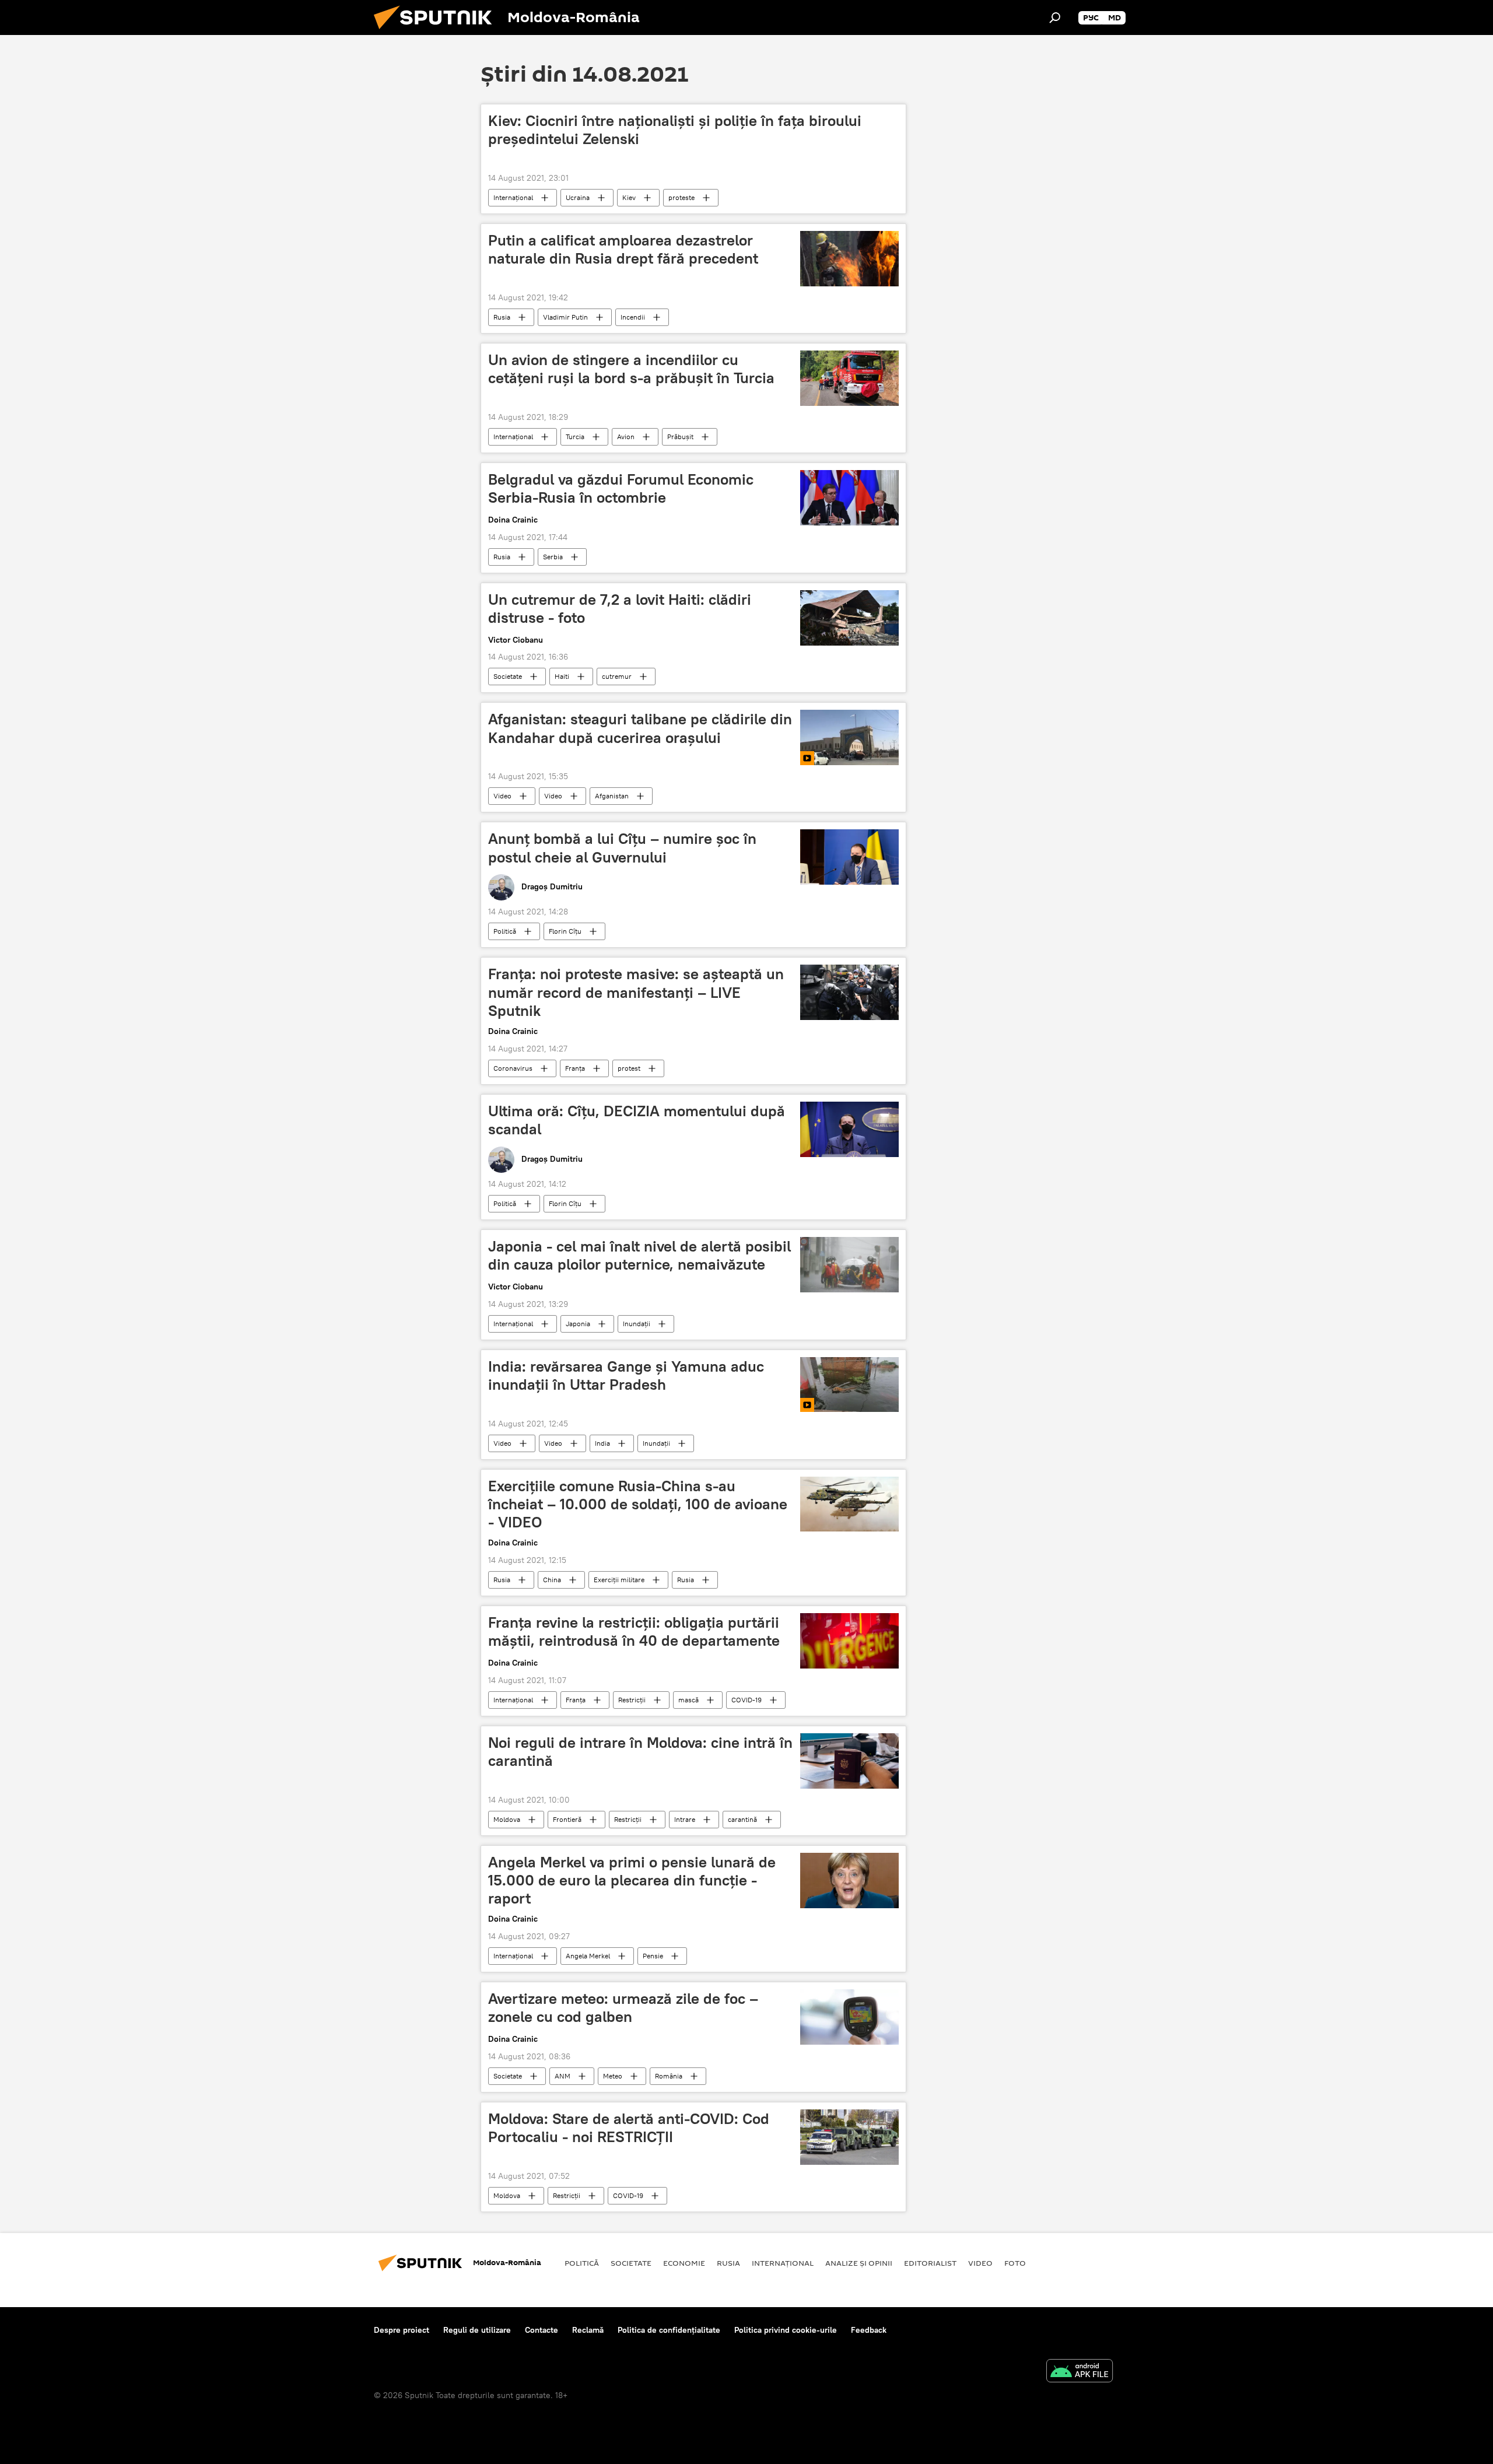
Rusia (502, 317)
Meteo (613, 2076)
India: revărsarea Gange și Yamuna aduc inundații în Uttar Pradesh (626, 1375)
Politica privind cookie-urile (786, 2330)
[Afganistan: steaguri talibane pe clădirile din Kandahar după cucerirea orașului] (849, 737)
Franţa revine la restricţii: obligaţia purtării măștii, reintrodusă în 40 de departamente (634, 1631)
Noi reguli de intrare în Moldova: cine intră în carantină (640, 1752)
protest (629, 1068)
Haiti (562, 676)
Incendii (633, 317)
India (602, 1443)
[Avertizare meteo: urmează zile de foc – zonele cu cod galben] (849, 2017)
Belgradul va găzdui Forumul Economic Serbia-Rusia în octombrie (621, 488)
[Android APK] (1080, 2372)
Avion (626, 437)
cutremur (617, 676)
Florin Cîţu (565, 931)
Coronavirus (513, 1068)
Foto (1015, 2263)
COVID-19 (746, 1700)
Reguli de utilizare (477, 2330)
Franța (575, 1068)
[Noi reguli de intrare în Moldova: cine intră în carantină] (849, 1761)
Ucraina (578, 197)
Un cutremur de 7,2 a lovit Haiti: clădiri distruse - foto (620, 609)
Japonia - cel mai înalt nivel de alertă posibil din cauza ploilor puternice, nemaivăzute (639, 1255)
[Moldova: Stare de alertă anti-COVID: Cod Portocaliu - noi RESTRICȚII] (849, 2137)
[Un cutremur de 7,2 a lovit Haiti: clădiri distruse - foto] (849, 618)
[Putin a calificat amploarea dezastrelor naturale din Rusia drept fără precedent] (849, 259)
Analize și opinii (859, 2263)
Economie (684, 2263)
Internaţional (513, 197)
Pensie (653, 1956)
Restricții (632, 1700)
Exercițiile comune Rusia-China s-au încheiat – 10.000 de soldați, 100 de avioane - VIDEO (638, 1504)
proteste (681, 197)
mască (688, 1700)
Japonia (578, 1324)
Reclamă (588, 2330)
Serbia (553, 557)
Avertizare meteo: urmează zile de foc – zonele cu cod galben (623, 2008)
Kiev (629, 197)
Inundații (637, 1324)
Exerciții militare (619, 1580)
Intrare (685, 1819)
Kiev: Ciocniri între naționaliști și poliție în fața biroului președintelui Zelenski (675, 130)
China (552, 1580)
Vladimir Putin (565, 317)
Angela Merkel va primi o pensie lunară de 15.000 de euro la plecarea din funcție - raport (632, 1880)
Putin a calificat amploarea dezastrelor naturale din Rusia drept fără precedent (623, 249)
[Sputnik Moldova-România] (437, 32)
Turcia (575, 437)
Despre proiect (402, 2330)
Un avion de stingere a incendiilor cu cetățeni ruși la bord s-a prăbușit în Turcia (631, 369)
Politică (505, 931)
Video (502, 796)
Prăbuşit (680, 437)
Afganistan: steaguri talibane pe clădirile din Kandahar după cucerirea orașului (640, 728)
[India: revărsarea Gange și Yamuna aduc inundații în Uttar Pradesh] (849, 1385)
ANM (562, 2076)
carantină (742, 1819)
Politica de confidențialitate (669, 2330)
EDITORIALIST (930, 2263)
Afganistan (612, 796)
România (669, 2076)
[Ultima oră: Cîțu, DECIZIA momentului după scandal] (849, 1129)
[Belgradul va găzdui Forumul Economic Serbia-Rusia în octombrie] (849, 498)
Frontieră (567, 1819)
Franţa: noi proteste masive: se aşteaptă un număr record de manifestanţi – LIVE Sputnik (636, 992)
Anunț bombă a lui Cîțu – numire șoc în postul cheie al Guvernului (622, 848)
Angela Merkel (588, 1956)
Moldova (507, 1819)
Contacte (542, 2330)
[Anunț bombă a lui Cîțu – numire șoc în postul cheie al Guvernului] (849, 857)
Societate (508, 676)
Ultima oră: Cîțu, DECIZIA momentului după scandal (637, 1120)
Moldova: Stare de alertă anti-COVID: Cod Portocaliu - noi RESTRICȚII (629, 2128)
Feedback (869, 2330)
